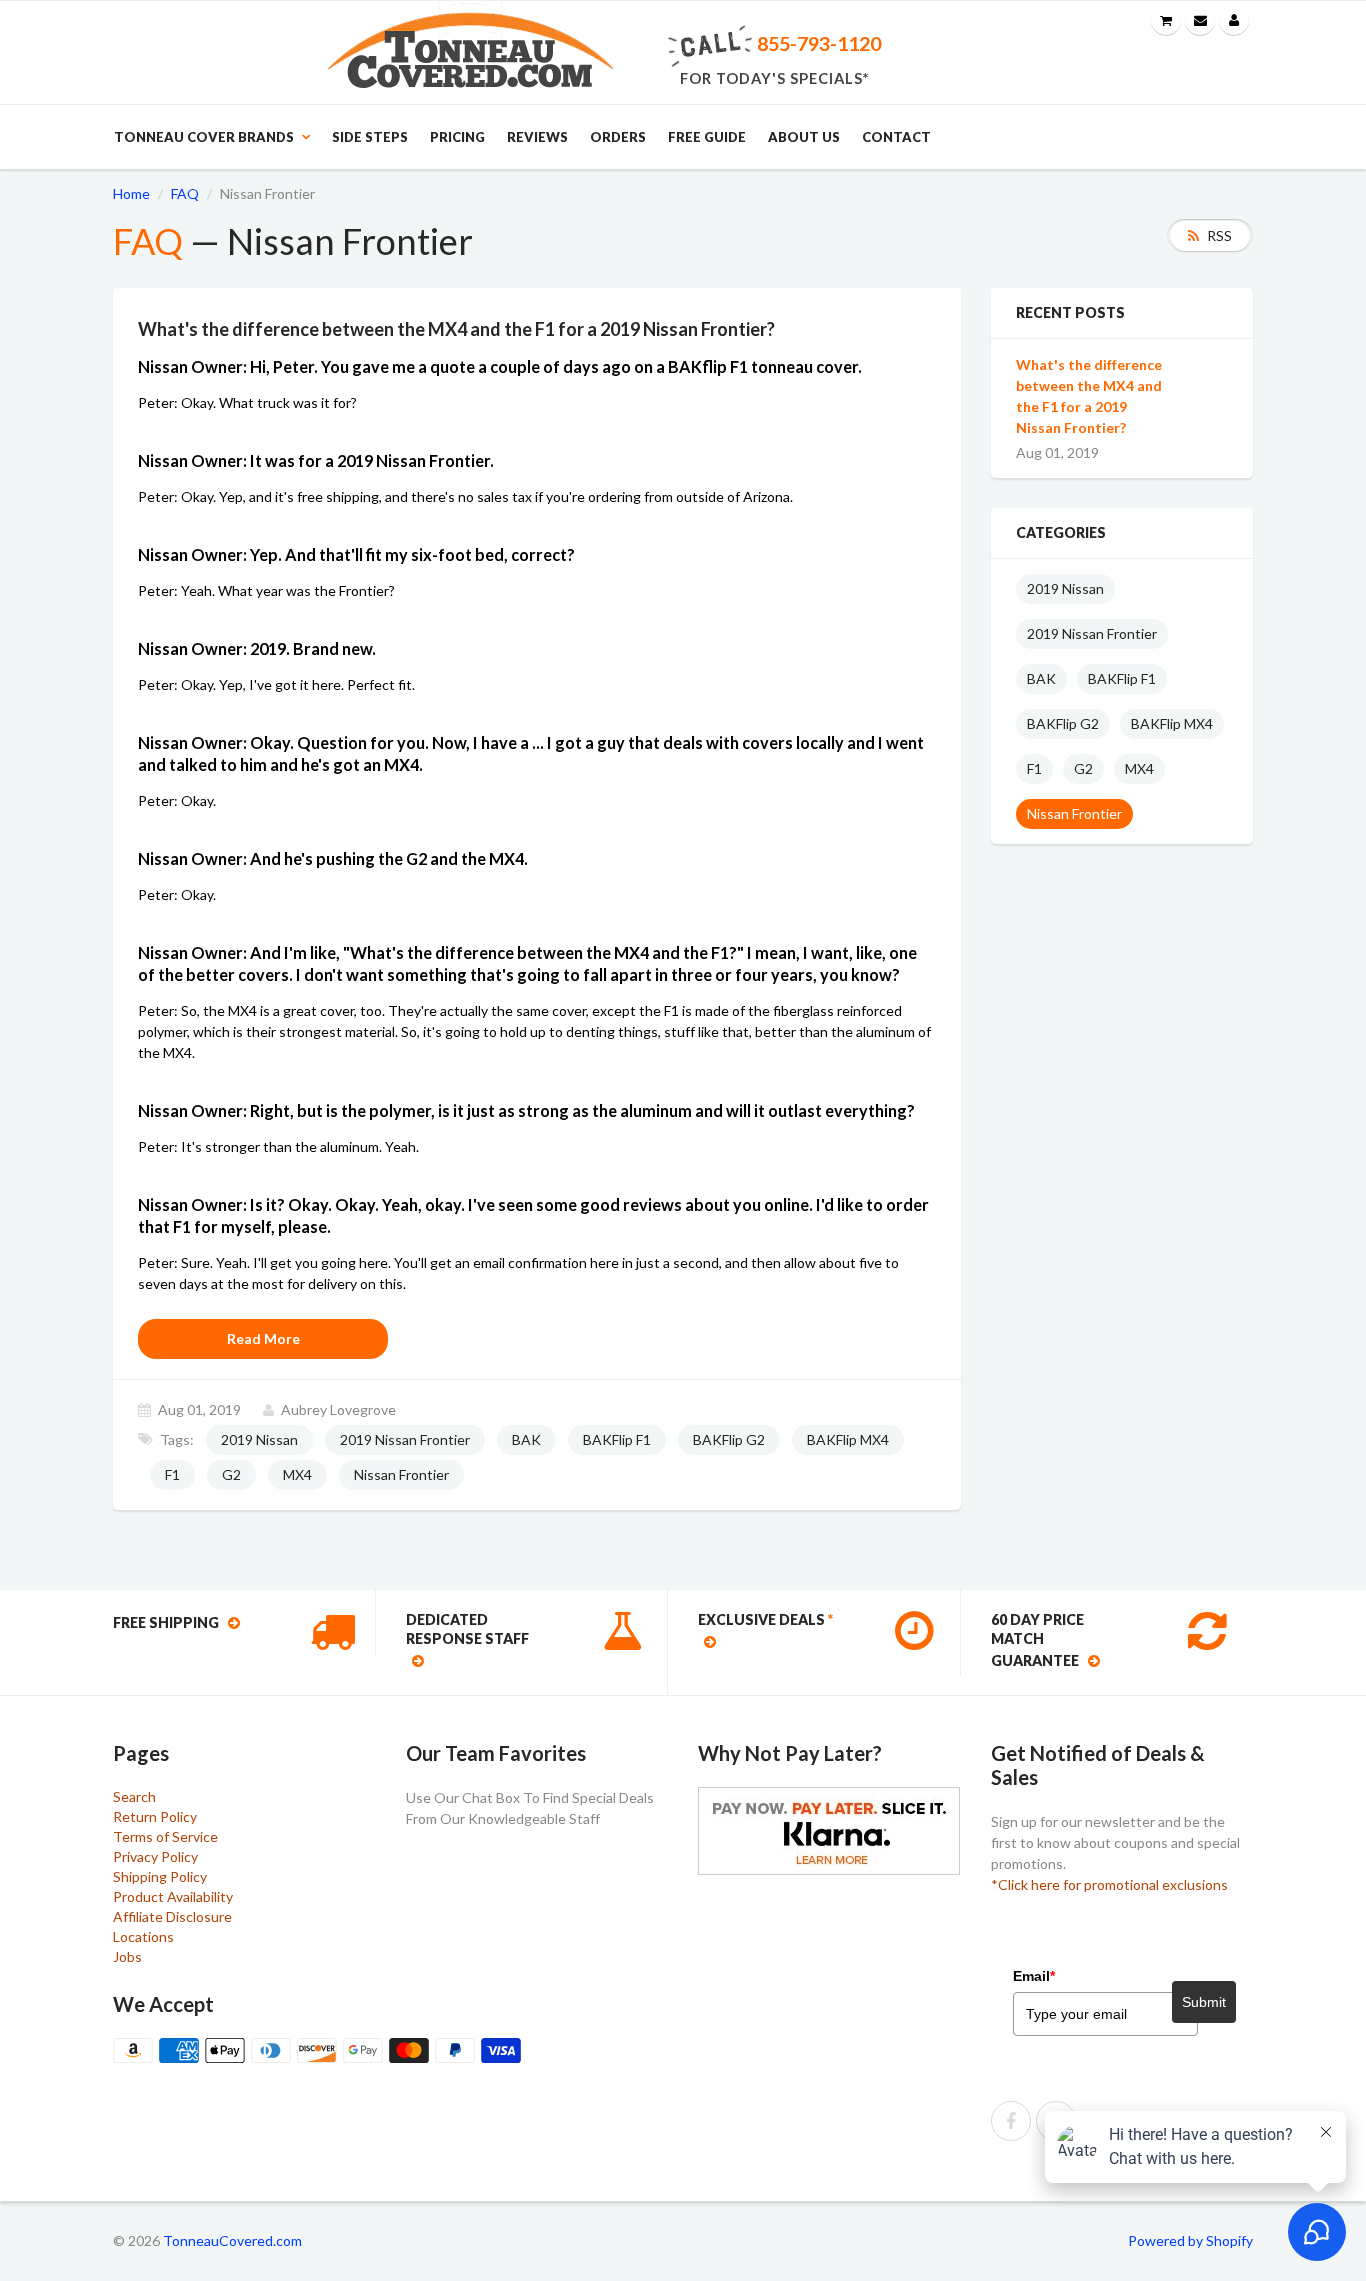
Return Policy (155, 1816)
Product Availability (173, 1896)
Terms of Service (165, 1836)
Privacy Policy (155, 1856)
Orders (618, 137)
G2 (231, 1474)
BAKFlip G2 (729, 1439)
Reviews (537, 137)
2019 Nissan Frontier (405, 1439)
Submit (1204, 2002)
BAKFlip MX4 (848, 1439)
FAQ (185, 193)
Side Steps (370, 137)
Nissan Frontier (401, 1474)
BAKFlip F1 (617, 1439)
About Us (804, 137)
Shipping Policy (160, 1876)
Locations (143, 1936)
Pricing (457, 137)
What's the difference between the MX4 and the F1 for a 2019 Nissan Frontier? (1089, 396)
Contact (896, 137)
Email (1034, 1976)
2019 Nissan (259, 1439)
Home (131, 193)
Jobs (127, 1956)
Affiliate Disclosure (172, 1916)
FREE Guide (707, 137)
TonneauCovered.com (232, 2240)
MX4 (297, 1474)
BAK (526, 1439)
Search (134, 1796)
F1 (172, 1474)
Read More (263, 1338)
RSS (1219, 235)
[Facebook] (1011, 2121)
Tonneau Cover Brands (204, 137)
